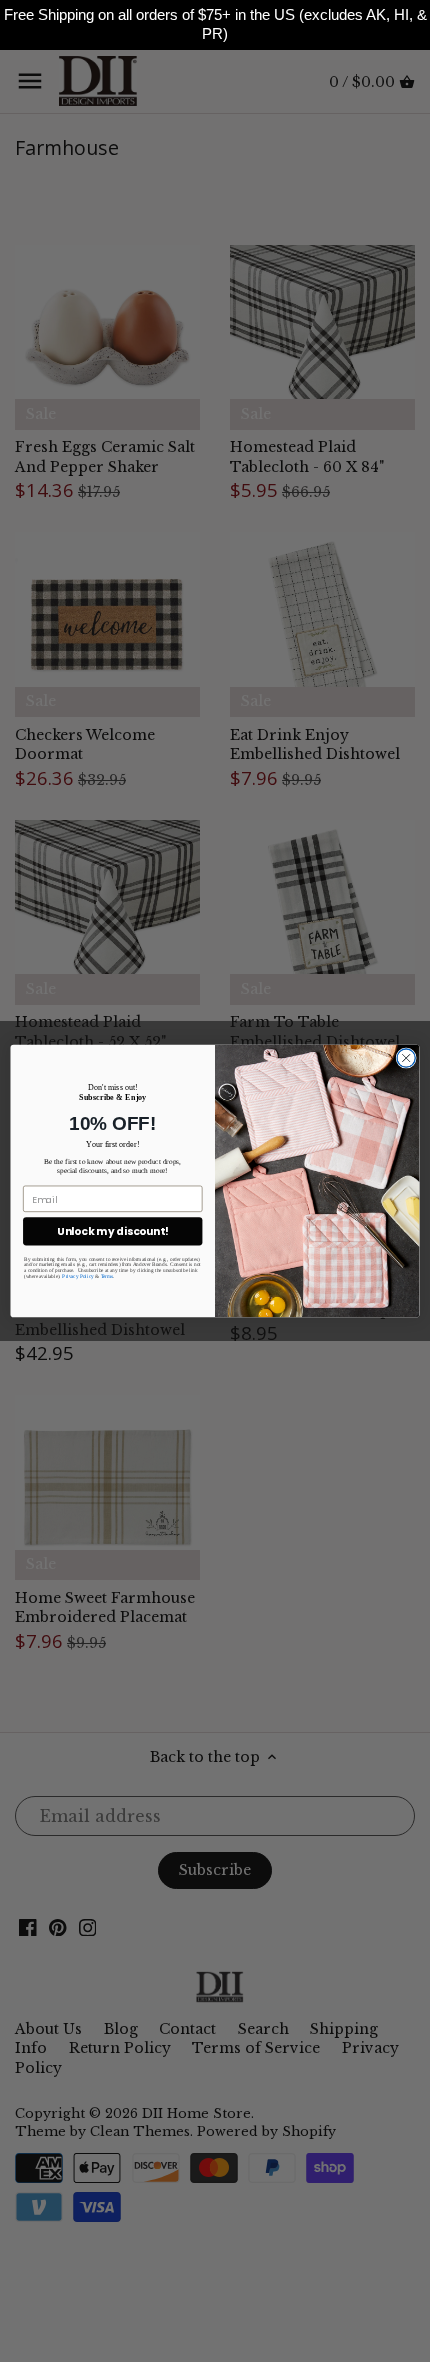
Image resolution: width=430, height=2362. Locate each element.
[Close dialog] (406, 1058)
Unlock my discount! (112, 1231)
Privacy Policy (77, 1276)
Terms (107, 1276)
